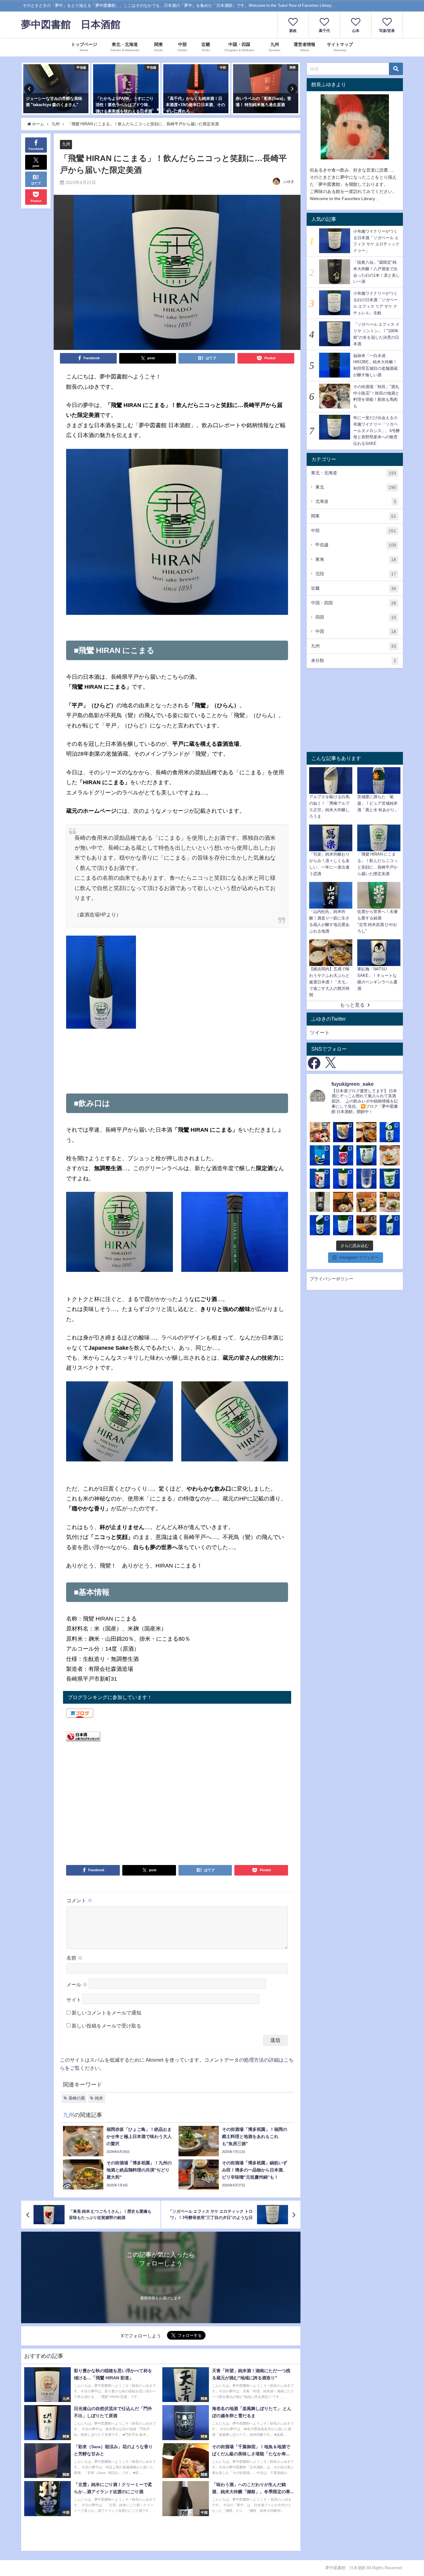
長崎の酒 (77, 2098)
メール (77, 1985)
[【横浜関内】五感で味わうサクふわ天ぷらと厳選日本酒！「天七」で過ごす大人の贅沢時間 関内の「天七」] (366, 1132)
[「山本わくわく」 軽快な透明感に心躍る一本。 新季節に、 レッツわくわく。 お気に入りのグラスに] (343, 1179)
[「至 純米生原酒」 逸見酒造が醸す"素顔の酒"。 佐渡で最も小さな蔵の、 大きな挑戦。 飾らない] (390, 1179)
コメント (79, 1900)
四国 (356, 617)
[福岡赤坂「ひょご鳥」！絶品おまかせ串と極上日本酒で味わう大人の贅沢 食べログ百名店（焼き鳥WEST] (390, 1155)
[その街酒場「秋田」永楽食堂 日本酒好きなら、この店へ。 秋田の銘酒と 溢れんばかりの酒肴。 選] (366, 1202)
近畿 (354, 588)
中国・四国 (354, 603)
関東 (354, 516)
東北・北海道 (354, 473)
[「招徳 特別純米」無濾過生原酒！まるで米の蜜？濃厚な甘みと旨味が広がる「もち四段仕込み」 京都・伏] (343, 1155)
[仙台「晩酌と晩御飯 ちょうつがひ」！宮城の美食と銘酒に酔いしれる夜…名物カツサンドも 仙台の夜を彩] (320, 1132)
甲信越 (356, 545)
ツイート (320, 1032)
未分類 (354, 661)
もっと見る (352, 1005)
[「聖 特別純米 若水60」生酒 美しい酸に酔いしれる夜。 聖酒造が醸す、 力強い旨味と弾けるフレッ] (320, 1179)
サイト (74, 2000)
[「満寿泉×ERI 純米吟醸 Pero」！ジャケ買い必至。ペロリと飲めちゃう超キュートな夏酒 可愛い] (343, 1132)
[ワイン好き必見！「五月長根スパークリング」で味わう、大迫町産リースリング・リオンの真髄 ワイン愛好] (366, 1155)
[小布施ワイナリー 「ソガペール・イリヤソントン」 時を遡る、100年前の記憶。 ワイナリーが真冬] (343, 1225)
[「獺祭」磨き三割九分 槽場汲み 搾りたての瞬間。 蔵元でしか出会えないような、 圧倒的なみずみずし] (366, 1179)
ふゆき (289, 181)
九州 (66, 144)
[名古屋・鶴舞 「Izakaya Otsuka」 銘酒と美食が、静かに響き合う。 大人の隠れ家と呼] (390, 1202)
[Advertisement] (177, 1067)
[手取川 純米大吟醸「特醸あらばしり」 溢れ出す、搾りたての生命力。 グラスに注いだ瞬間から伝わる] (320, 1225)
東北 (356, 487)
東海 (356, 559)
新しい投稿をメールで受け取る (106, 2026)
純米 (99, 2098)
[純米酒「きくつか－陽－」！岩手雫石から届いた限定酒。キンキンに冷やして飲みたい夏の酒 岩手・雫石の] (320, 1155)
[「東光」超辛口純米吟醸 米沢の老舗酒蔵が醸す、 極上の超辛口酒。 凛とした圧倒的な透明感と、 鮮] (320, 1202)
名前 (74, 1958)
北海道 (356, 501)
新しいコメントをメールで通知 (106, 2013)
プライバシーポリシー (332, 1279)
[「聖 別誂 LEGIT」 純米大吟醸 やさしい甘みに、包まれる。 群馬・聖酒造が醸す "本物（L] (390, 1225)
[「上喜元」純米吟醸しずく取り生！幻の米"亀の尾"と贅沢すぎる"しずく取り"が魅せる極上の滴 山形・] (390, 1132)
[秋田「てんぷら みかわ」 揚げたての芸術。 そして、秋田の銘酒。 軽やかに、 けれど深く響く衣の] (343, 1202)
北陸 (356, 574)
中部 (354, 531)
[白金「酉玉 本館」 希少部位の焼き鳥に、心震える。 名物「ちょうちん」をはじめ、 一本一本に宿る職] (366, 1225)
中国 (356, 631)
